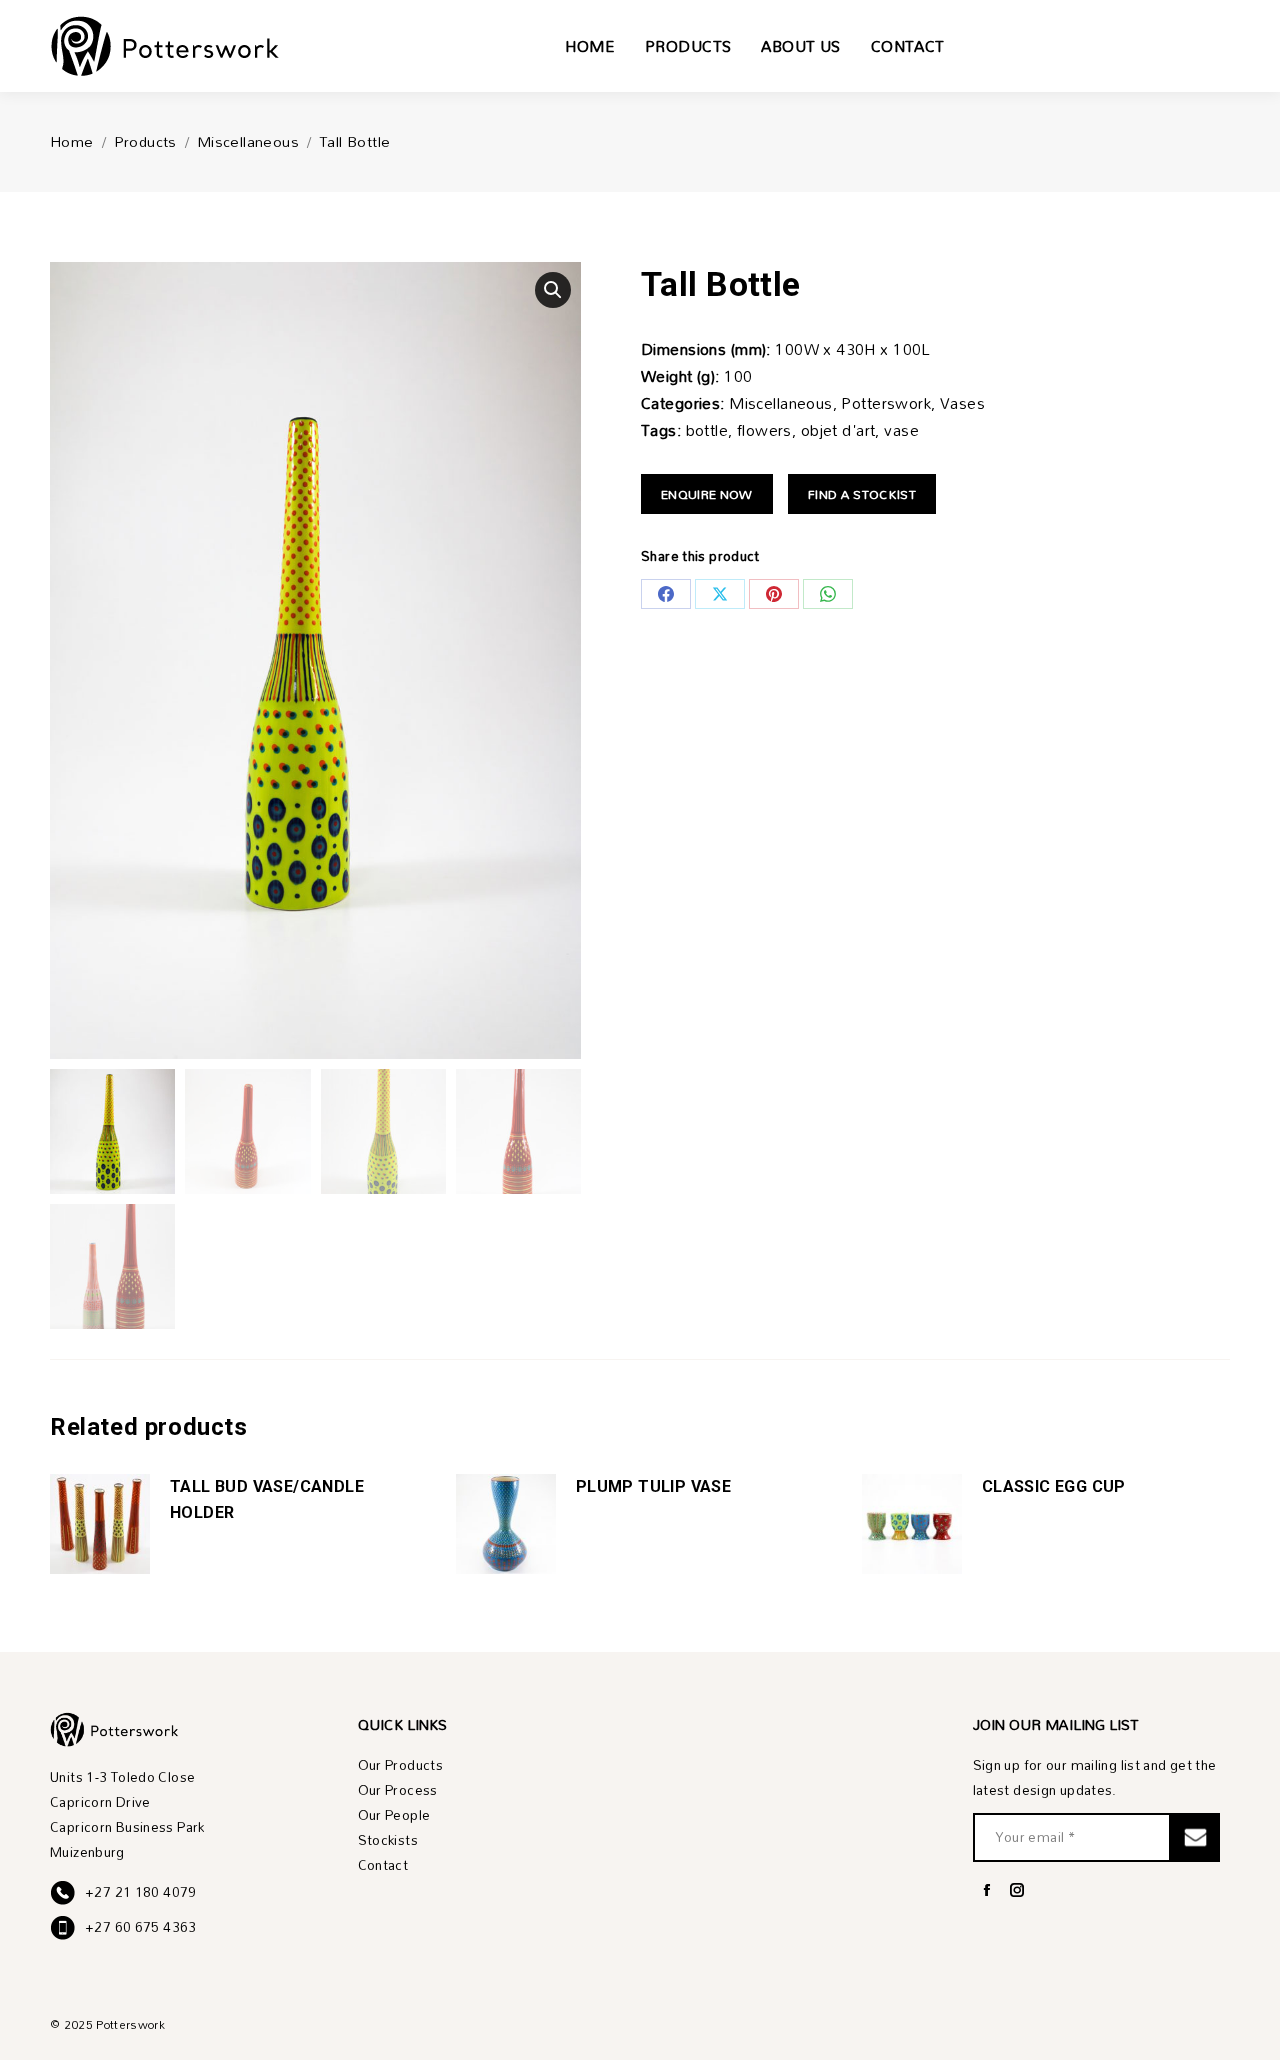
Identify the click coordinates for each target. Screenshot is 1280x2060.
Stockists (388, 1840)
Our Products (401, 1765)
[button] (553, 290)
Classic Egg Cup (1054, 1486)
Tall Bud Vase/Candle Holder (267, 1499)
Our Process (398, 1790)
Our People (394, 1815)
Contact (383, 1865)
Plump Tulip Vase (653, 1486)
